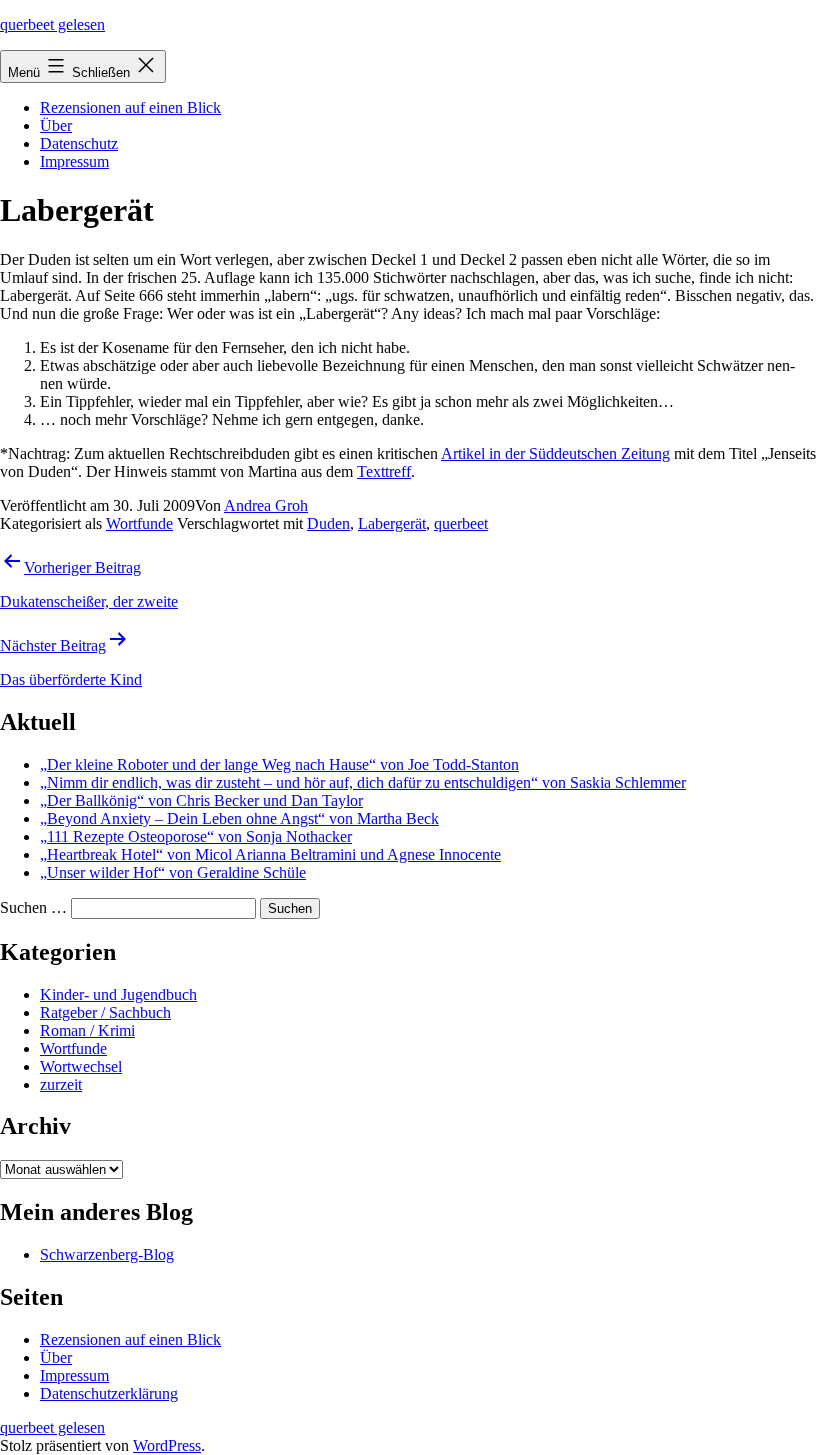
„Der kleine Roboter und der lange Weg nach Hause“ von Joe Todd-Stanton (279, 764)
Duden (328, 523)
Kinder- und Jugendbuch (118, 994)
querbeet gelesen (52, 24)
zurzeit (61, 1084)
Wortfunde (139, 523)
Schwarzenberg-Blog (107, 1254)
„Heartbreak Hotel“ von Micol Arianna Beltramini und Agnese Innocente (270, 854)
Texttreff (384, 471)
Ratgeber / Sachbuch (105, 1012)
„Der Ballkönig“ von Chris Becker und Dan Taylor (201, 800)
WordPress (167, 1445)
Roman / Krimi (87, 1030)
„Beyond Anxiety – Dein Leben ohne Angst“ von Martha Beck (239, 818)
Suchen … (33, 907)
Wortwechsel (81, 1066)
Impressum (74, 161)
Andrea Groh (266, 505)
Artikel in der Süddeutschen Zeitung (555, 453)
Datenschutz (79, 143)
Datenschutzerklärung (109, 1393)
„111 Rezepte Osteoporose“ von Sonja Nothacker (196, 836)
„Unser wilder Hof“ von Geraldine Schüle (173, 872)
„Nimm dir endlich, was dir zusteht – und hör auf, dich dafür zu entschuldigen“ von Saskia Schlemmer (363, 782)
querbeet (461, 523)
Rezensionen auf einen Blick (130, 107)
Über (56, 125)
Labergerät (392, 523)
